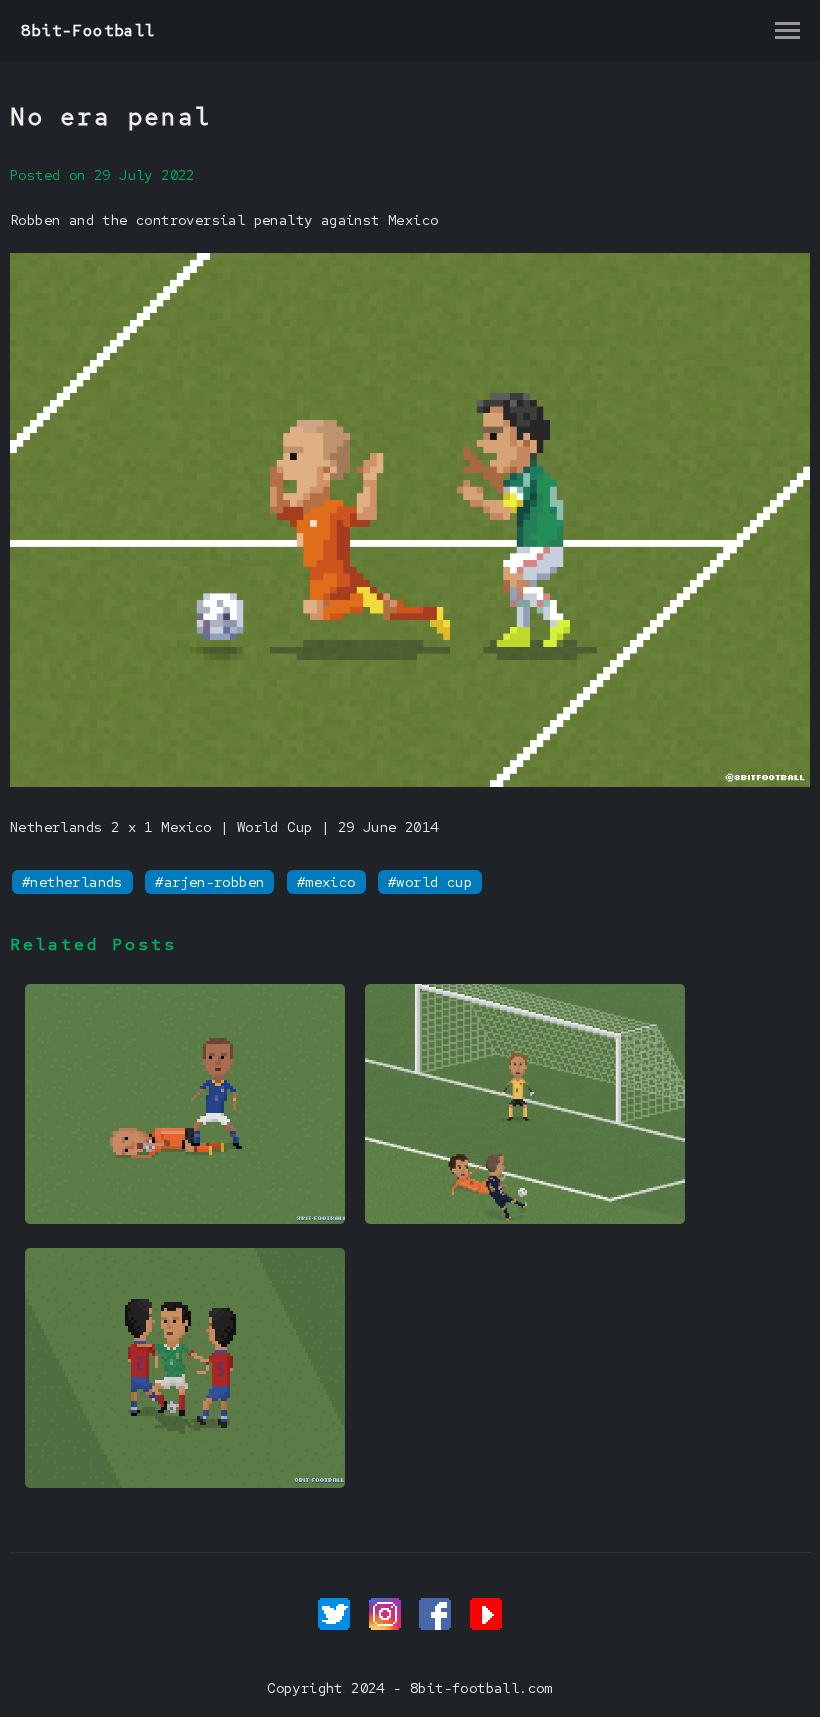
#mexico (326, 882)
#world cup (430, 882)
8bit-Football (88, 30)
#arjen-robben (209, 882)
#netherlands (72, 882)
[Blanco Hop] (185, 1483)
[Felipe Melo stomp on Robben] (185, 1219)
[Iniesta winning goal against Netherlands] (525, 1219)
